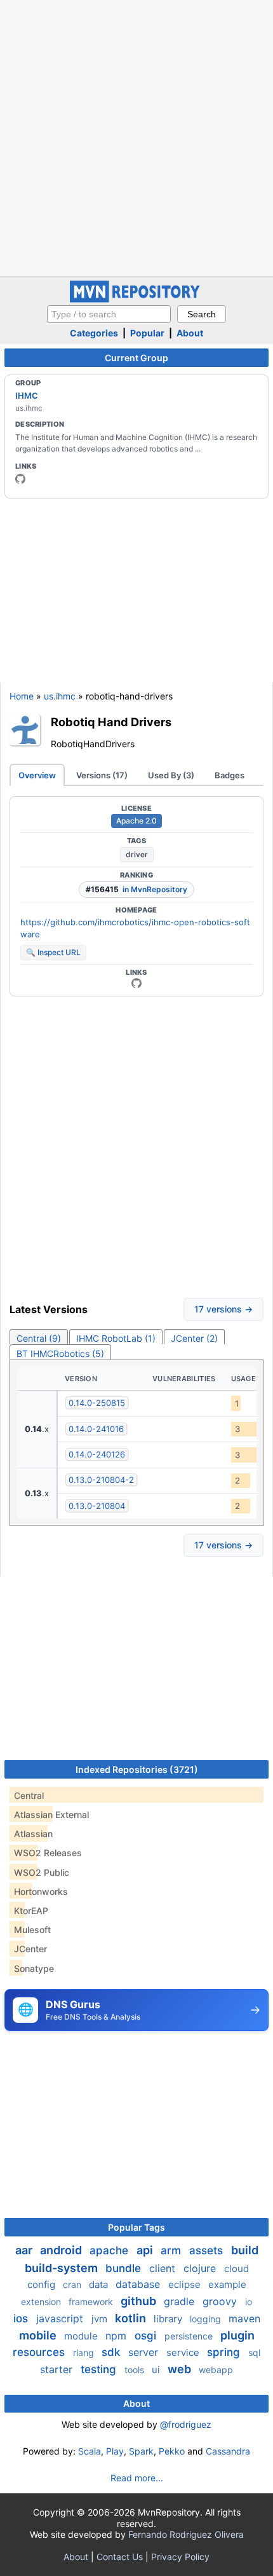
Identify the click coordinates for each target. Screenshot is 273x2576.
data (100, 2284)
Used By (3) (171, 775)
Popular (147, 333)
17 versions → (223, 1309)
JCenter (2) (194, 1338)
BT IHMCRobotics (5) (60, 1353)
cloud (236, 2269)
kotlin (132, 2318)
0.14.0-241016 (96, 1429)
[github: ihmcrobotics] (20, 479)
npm (117, 2336)
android (62, 2250)
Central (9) (39, 1338)
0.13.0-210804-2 (101, 1480)
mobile (39, 2335)
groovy (221, 2301)
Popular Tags (136, 2227)
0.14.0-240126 (97, 1454)
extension (42, 2302)
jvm (101, 2319)
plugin (237, 2335)
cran (73, 2284)
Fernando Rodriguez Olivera (186, 2534)
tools (136, 2370)
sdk (112, 2352)
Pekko (172, 2451)
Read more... (137, 2478)
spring (225, 2352)
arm (172, 2250)
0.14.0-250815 (97, 1403)
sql (254, 2352)
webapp (216, 2370)
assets (208, 2250)
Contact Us (120, 2557)
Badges (230, 775)
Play (115, 2451)
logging (207, 2319)
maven (244, 2318)
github (140, 2301)
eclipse (186, 2284)
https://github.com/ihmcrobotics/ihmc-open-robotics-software (135, 928)
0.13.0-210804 (97, 1506)
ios (22, 2318)
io (249, 2302)
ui (157, 2370)
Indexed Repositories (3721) (137, 1769)
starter (58, 2369)
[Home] (136, 299)
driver (137, 854)
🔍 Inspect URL (53, 952)
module (82, 2336)
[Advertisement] (136, 137)
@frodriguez (186, 2424)
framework (92, 2302)
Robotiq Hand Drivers (111, 722)
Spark (141, 2451)
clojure (201, 2268)
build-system (63, 2268)
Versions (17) (102, 775)
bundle (125, 2268)
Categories (94, 333)
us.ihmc (60, 696)
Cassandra (228, 2451)
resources (40, 2352)
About (190, 333)
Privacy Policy (180, 2557)
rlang (85, 2352)
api (146, 2250)
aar (25, 2250)
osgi (147, 2336)
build (245, 2250)
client (164, 2268)
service (184, 2352)
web (181, 2369)
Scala (90, 2451)
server (145, 2352)
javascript (61, 2318)
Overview (37, 775)
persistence (190, 2336)
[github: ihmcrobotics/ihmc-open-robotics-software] (136, 983)
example (227, 2284)
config (43, 2284)
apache (110, 2250)
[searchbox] (109, 314)
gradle (181, 2301)
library (169, 2319)
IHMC (27, 396)
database (139, 2284)
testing (100, 2369)
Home (22, 696)
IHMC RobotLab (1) (116, 1338)
